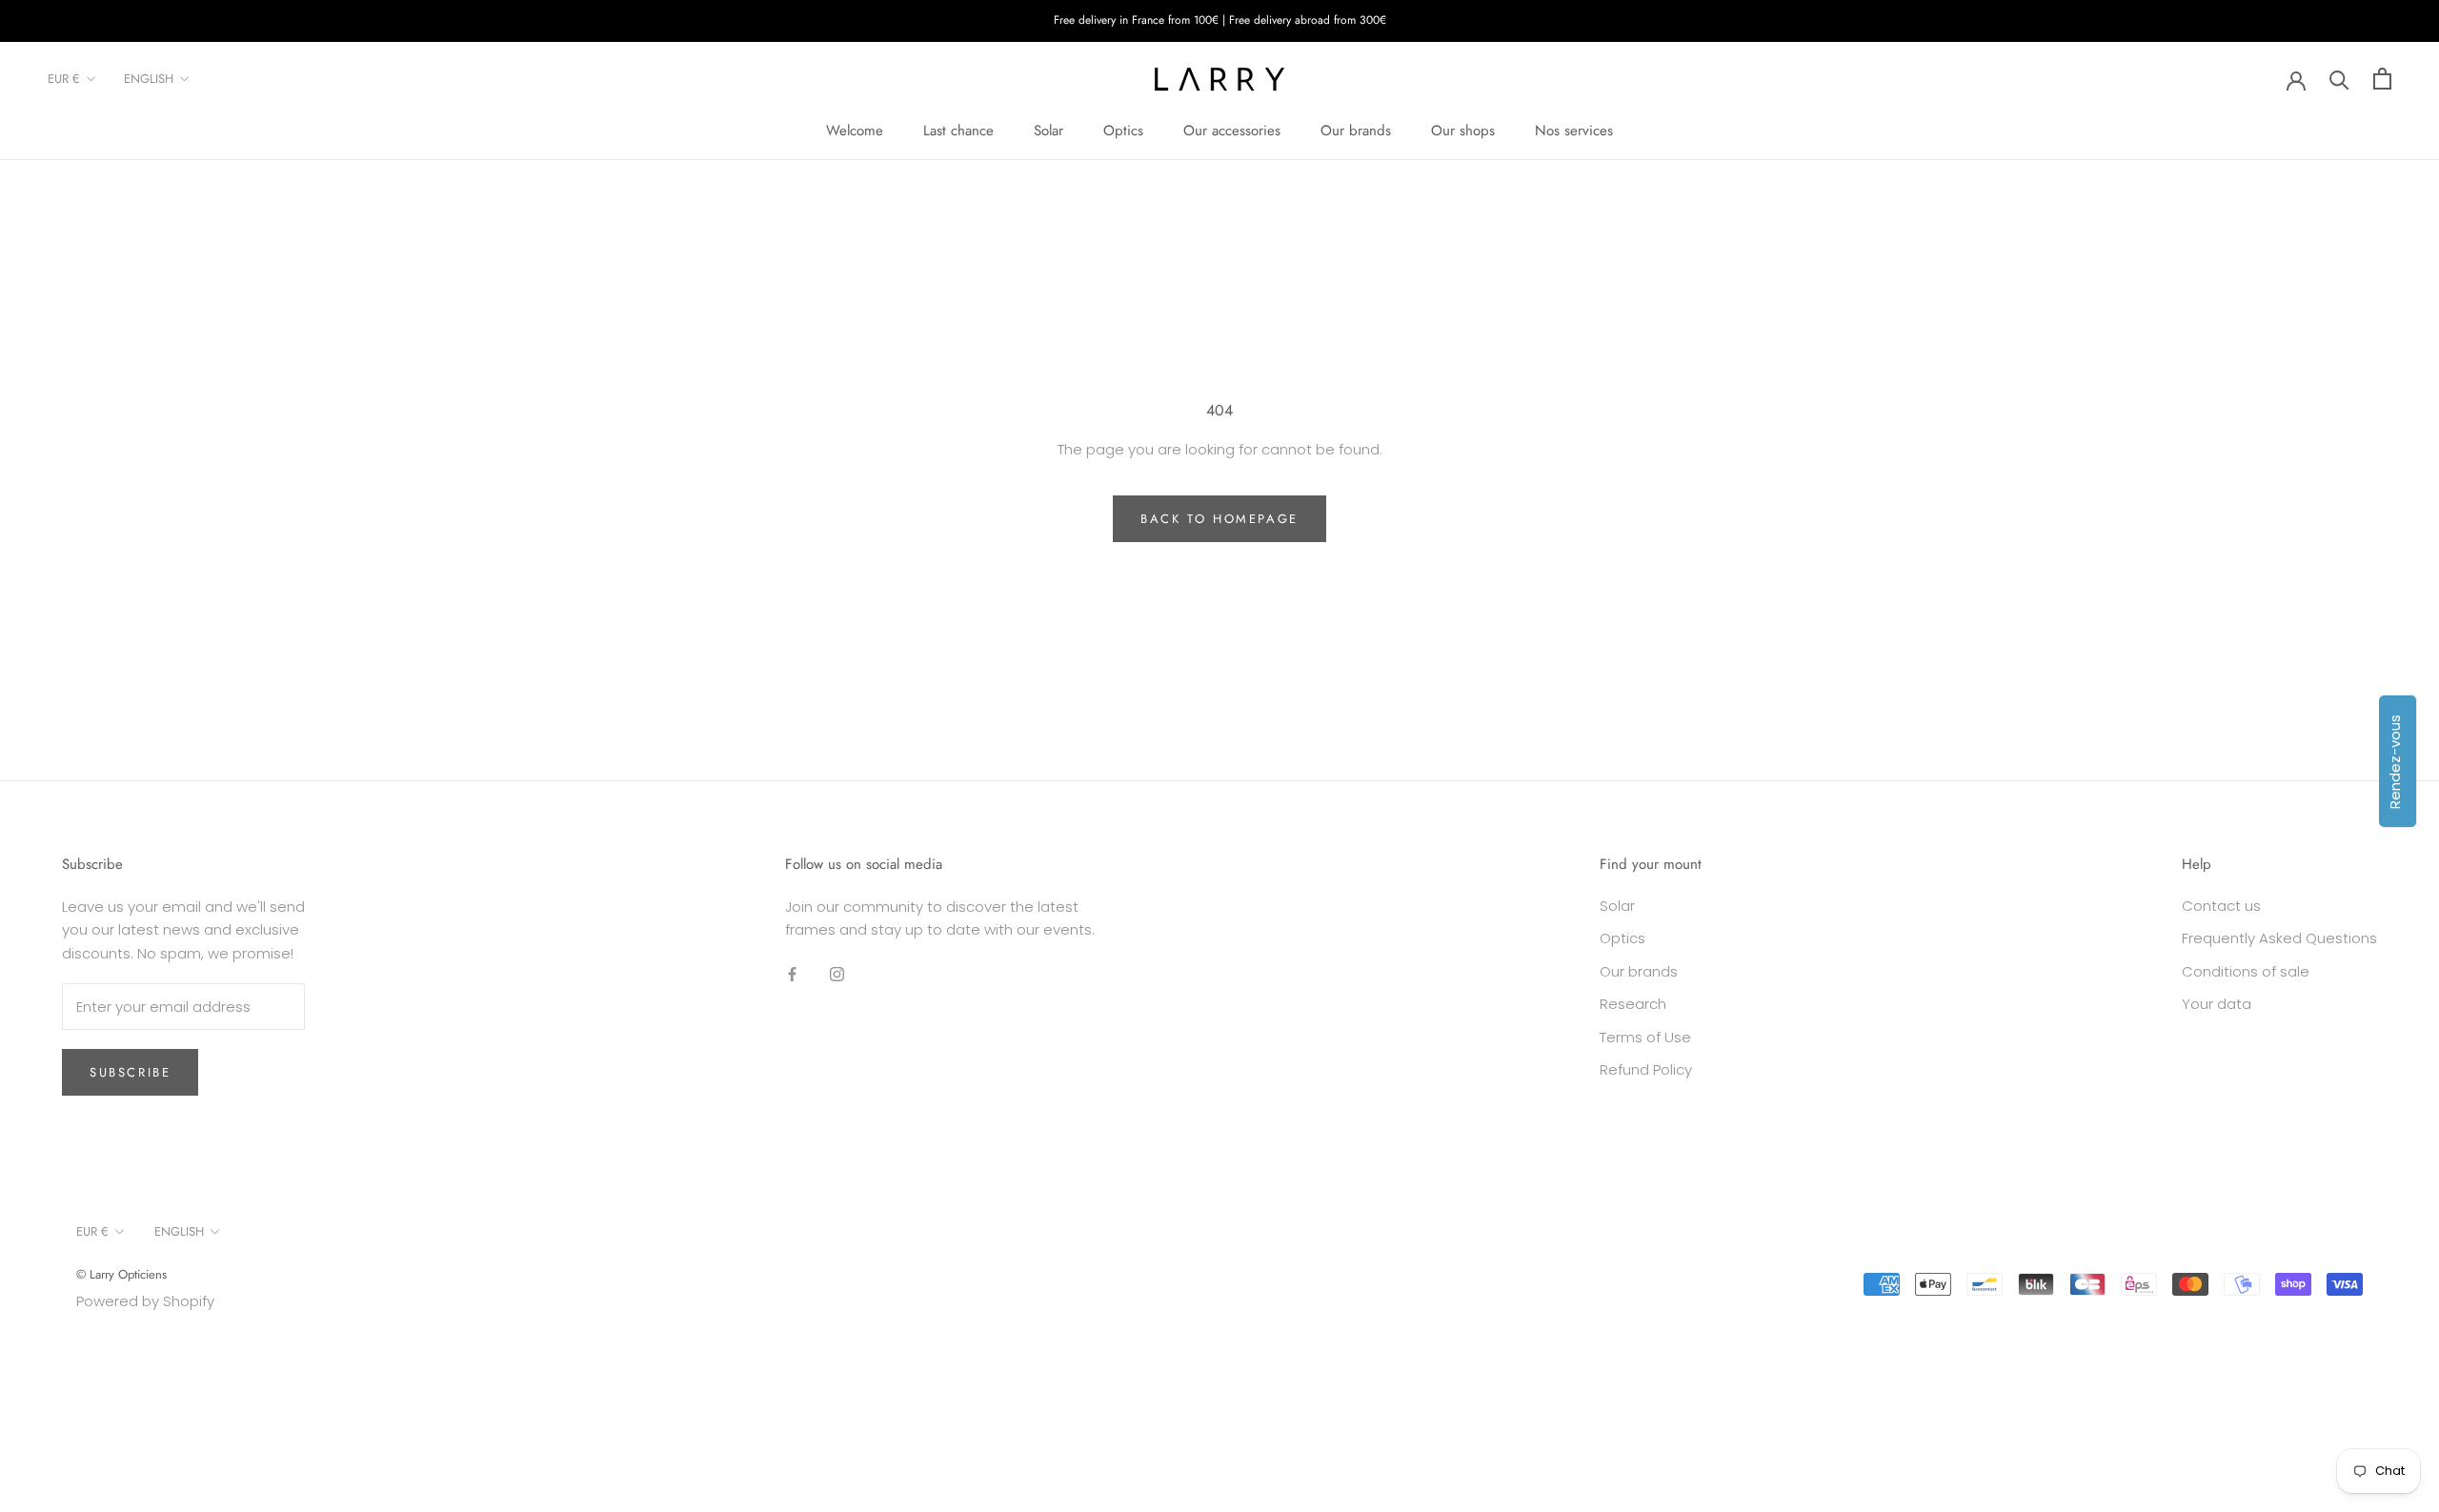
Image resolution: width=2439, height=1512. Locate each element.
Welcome (855, 131)
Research (1633, 1004)
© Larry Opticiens (121, 1274)
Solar (1048, 131)
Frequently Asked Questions (2279, 938)
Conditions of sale (2246, 971)
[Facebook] (792, 973)
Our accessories (1232, 131)
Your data (2217, 1004)
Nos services (1574, 131)
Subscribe (130, 1072)
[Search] (2339, 79)
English (149, 79)
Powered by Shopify (145, 1301)
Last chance (958, 131)
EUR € (64, 79)
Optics (1123, 131)
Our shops (1463, 131)
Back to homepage (1219, 519)
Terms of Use (1645, 1037)
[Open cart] (2382, 79)
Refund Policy (1646, 1069)
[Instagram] (837, 973)
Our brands (1356, 131)
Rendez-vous (2395, 761)
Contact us (2221, 906)
